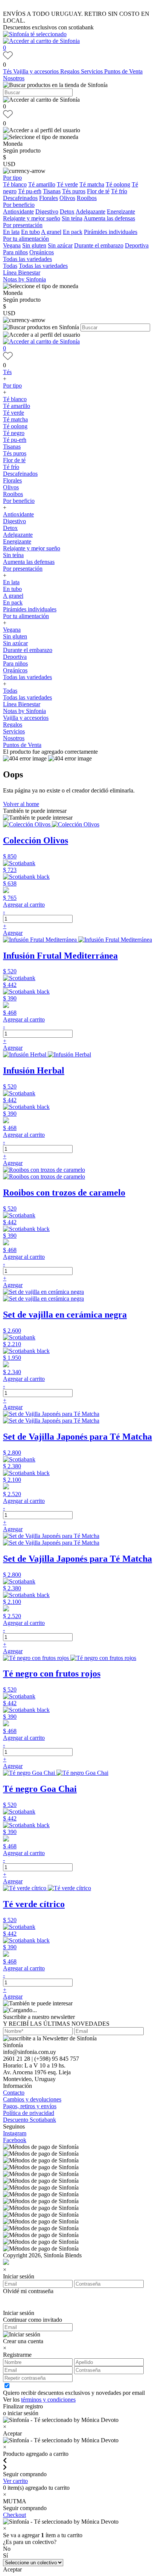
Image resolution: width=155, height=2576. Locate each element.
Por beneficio (19, 205)
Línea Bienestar (22, 273)
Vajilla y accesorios (37, 71)
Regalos (71, 71)
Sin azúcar (60, 245)
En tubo (30, 232)
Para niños (15, 252)
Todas (10, 266)
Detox (67, 211)
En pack (73, 232)
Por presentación (23, 225)
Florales (49, 198)
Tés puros (74, 191)
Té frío (119, 191)
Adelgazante (90, 211)
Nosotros (14, 78)
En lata (11, 232)
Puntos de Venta (123, 71)
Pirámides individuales (111, 232)
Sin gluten (34, 245)
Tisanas (52, 191)
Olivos (67, 198)
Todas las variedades (27, 259)
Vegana (12, 245)
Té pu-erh (30, 191)
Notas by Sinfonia (24, 279)
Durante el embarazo (99, 245)
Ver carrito (15, 2481)
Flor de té (98, 191)
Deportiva (137, 245)
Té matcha (92, 184)
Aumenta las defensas (109, 218)
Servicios (93, 71)
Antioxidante (18, 211)
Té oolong (118, 184)
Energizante (121, 211)
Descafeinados (20, 198)
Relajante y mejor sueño (32, 218)
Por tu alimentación (26, 239)
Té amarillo (42, 184)
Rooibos (87, 198)
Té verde (67, 184)
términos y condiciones (48, 2400)
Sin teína (72, 218)
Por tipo (12, 178)
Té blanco (15, 184)
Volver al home (21, 804)
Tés (8, 71)
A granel (51, 232)
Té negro (14, 433)
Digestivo (47, 211)
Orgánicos (42, 252)
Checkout (14, 2515)
